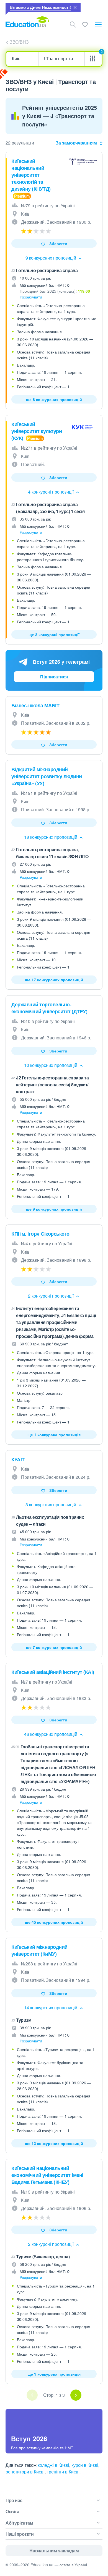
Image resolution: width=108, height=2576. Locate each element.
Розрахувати (31, 297)
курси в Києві (85, 2465)
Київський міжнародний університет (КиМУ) (39, 1950)
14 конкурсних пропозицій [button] (51, 2008)
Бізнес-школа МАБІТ (35, 705)
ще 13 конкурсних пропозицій (54, 2143)
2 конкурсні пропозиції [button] (51, 1296)
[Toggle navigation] (98, 24)
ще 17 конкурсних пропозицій (54, 980)
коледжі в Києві (53, 2465)
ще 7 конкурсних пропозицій (54, 1647)
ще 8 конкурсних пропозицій (54, 399)
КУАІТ (18, 1459)
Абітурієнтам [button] (19, 2523)
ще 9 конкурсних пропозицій (54, 1209)
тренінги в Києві (63, 2472)
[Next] (76, 2395)
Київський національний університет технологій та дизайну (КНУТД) (31, 175)
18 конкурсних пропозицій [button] (51, 837)
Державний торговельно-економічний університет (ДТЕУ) (49, 1008)
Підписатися (54, 677)
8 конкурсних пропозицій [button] (51, 1504)
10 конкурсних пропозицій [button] (51, 1065)
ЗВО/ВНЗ (19, 42)
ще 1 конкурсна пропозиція (54, 1435)
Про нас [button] (14, 2500)
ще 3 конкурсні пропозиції (54, 634)
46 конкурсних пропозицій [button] (51, 1734)
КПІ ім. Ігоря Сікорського (40, 1234)
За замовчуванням (76, 143)
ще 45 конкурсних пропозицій (54, 1922)
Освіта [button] (12, 2511)
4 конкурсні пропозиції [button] (51, 492)
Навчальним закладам (54, 2551)
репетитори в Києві (25, 2472)
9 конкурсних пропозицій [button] (51, 258)
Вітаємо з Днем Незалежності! (40, 7)
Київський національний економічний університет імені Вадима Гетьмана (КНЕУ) (47, 2175)
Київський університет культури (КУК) (37, 431)
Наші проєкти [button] (20, 2534)
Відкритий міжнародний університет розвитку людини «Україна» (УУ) (47, 776)
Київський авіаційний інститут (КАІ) (53, 1672)
